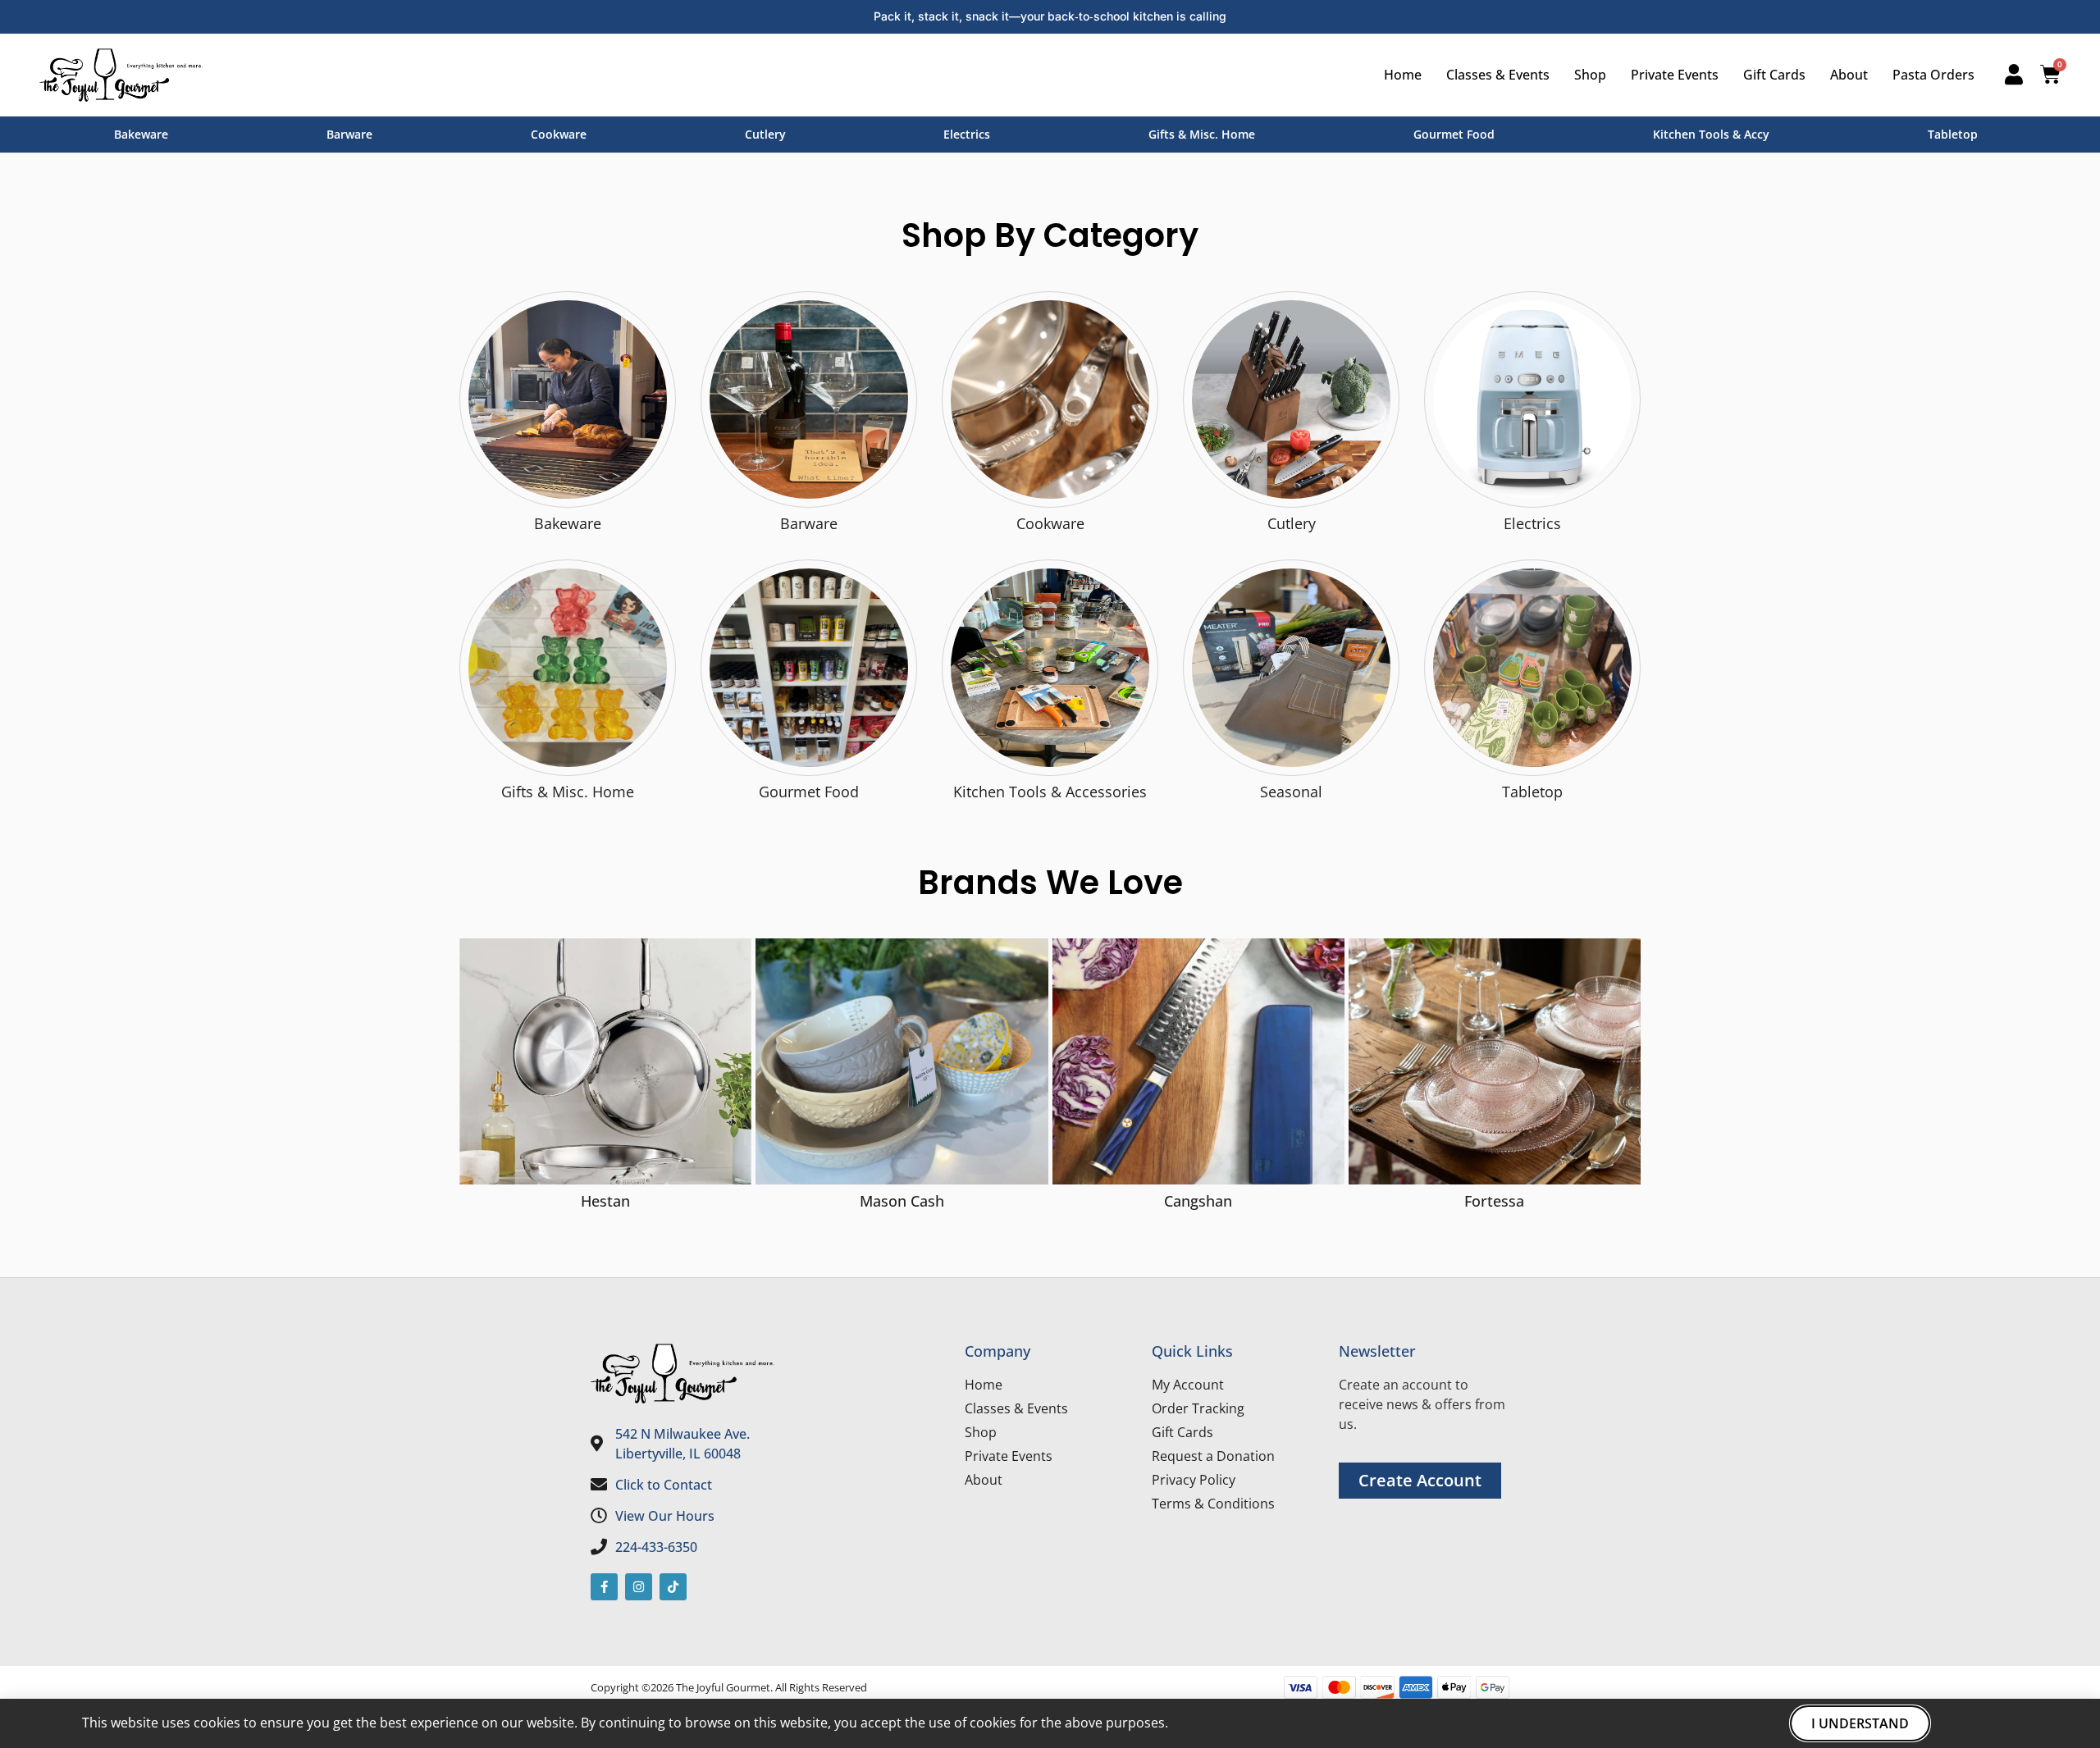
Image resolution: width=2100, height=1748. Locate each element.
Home (1403, 75)
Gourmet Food (1454, 134)
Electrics (967, 134)
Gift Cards (1774, 75)
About (1849, 75)
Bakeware (141, 134)
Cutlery (765, 134)
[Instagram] (639, 1587)
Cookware (559, 134)
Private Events (1675, 75)
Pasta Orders (1933, 75)
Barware (349, 134)
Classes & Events (1498, 75)
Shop (1590, 75)
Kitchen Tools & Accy (1711, 134)
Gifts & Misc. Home (1202, 134)
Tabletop (1953, 134)
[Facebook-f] (604, 1587)
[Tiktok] (673, 1587)
